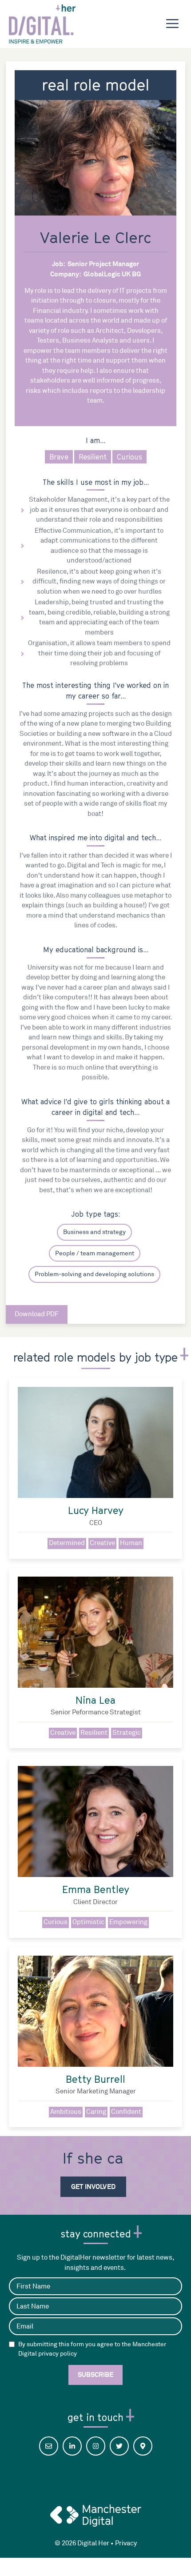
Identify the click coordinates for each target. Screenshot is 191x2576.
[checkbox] (12, 2344)
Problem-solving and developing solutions (94, 1274)
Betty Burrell (95, 2079)
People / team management (95, 1253)
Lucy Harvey (96, 1510)
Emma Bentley (96, 1889)
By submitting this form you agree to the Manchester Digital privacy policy (92, 2349)
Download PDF (37, 1314)
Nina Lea (95, 1700)
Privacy (126, 2543)
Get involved (93, 2187)
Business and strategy (94, 1232)
